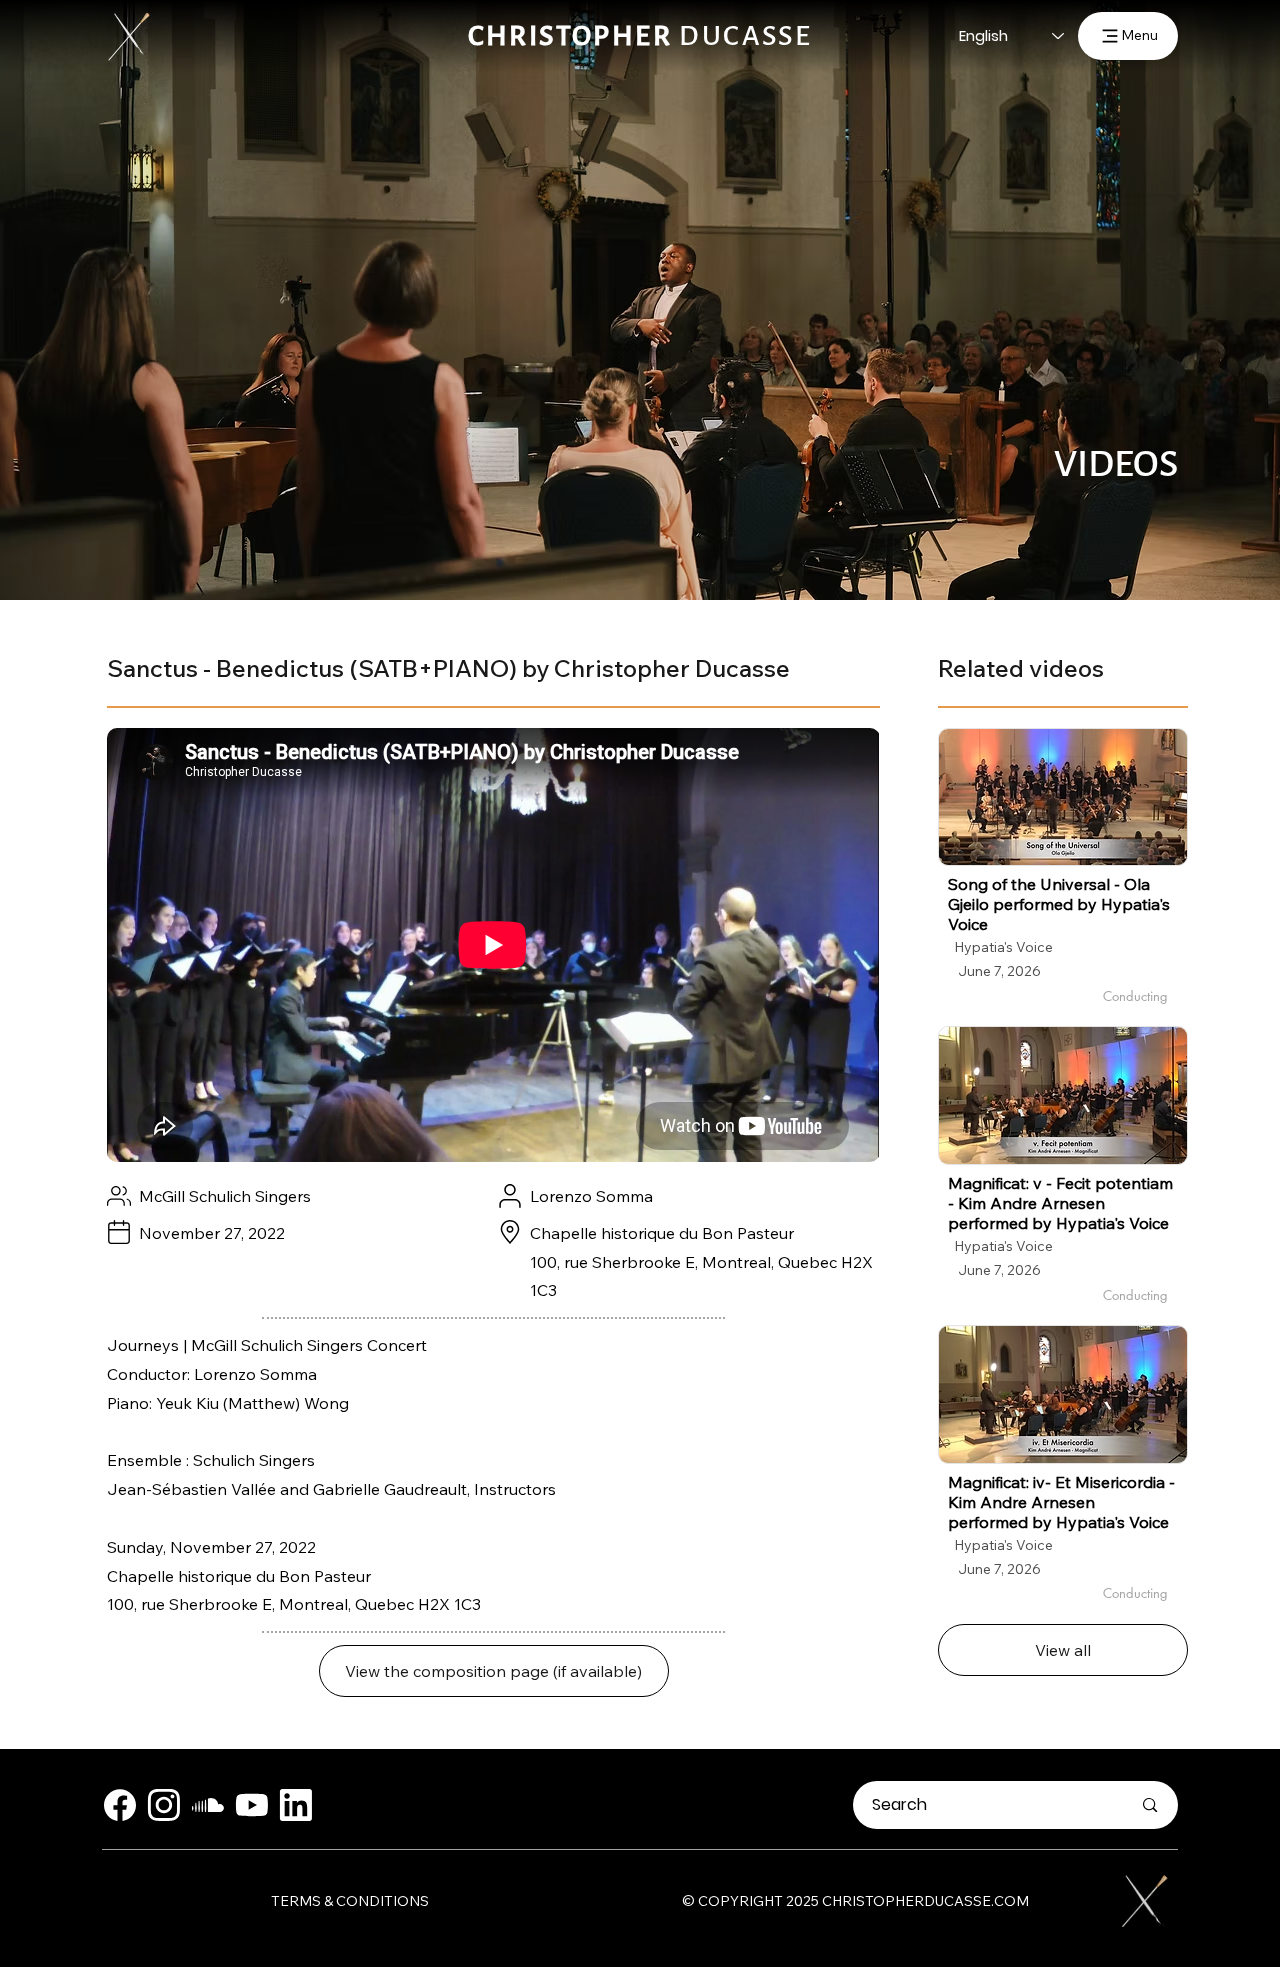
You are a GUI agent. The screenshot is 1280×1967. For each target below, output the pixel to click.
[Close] (120, 1805)
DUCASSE (640, 36)
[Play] (1063, 797)
